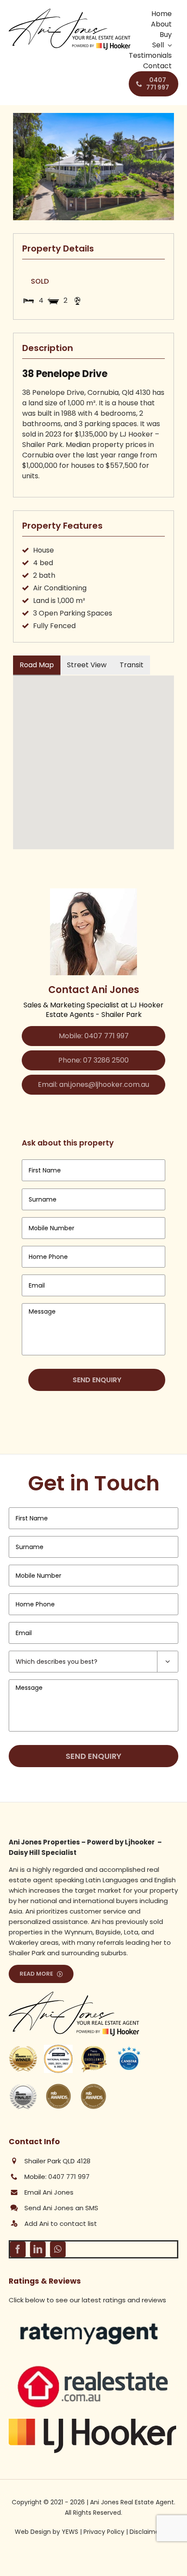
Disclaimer (145, 2532)
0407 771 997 (69, 2177)
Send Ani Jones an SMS (61, 2208)
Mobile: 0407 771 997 (94, 1036)
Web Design (33, 2532)
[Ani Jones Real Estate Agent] (70, 12)
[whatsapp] (58, 2249)
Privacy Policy (104, 2532)
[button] (93, 757)
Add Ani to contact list (61, 2223)
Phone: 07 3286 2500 (93, 1060)
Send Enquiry (97, 1380)
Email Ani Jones (49, 2192)
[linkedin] (38, 2249)
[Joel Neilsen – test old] (92, 2366)
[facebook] (18, 2249)
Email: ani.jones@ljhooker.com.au (93, 1084)
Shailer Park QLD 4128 (57, 2161)
